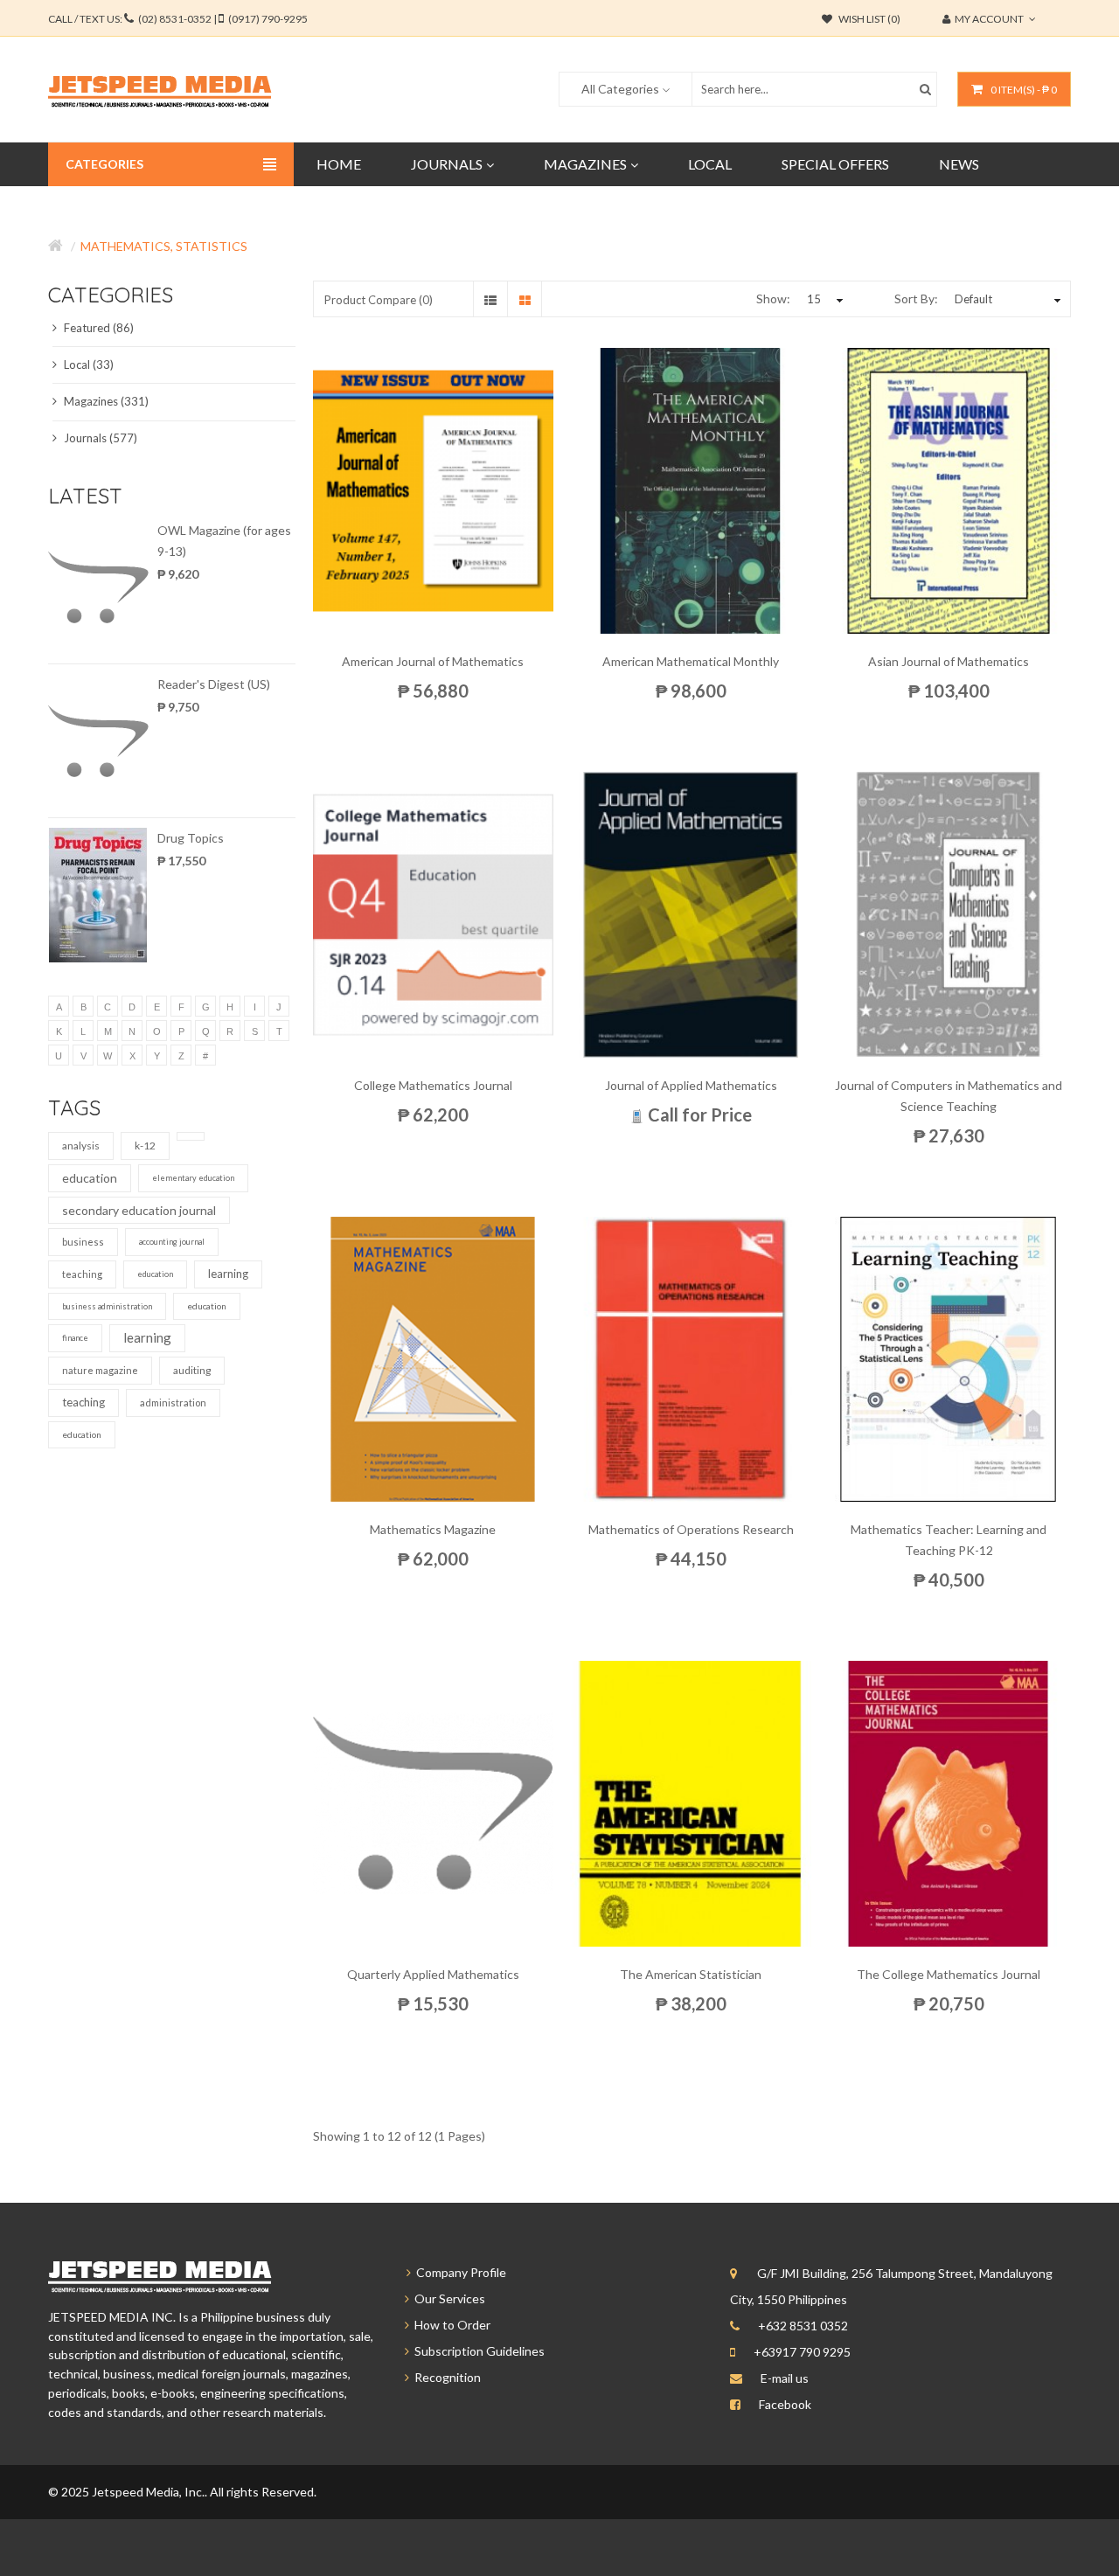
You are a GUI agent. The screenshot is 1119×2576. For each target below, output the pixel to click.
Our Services (447, 2298)
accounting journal (172, 1242)
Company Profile (459, 2272)
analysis (81, 1146)
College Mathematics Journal (433, 1085)
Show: (773, 299)
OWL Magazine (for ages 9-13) (224, 541)
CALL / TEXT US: (178, 19)
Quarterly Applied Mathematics (433, 1974)
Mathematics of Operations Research (691, 1529)
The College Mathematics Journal (949, 1974)
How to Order (450, 2325)
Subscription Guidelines (477, 2351)
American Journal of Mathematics (433, 661)
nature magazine (100, 1370)
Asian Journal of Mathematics (949, 661)
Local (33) (87, 365)
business (83, 1242)
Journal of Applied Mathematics (691, 1085)
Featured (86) (97, 328)
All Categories (620, 89)
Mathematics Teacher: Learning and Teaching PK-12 (949, 1540)
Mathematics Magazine (433, 1529)
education (90, 1178)
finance (75, 1338)
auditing (192, 1370)
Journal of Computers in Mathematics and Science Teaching (949, 1096)
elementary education (193, 1178)
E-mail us (785, 2378)
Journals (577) (99, 438)
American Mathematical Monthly (691, 661)
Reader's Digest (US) (214, 684)
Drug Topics (191, 838)
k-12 (145, 1146)
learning (228, 1274)
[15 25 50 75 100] (823, 299)
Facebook (785, 2404)
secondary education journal (139, 1210)
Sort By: (916, 299)
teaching (82, 1274)
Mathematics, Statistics (164, 246)
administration (173, 1403)
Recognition (445, 2377)
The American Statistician (691, 1974)
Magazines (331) (105, 401)
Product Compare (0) (379, 300)
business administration (107, 1306)
